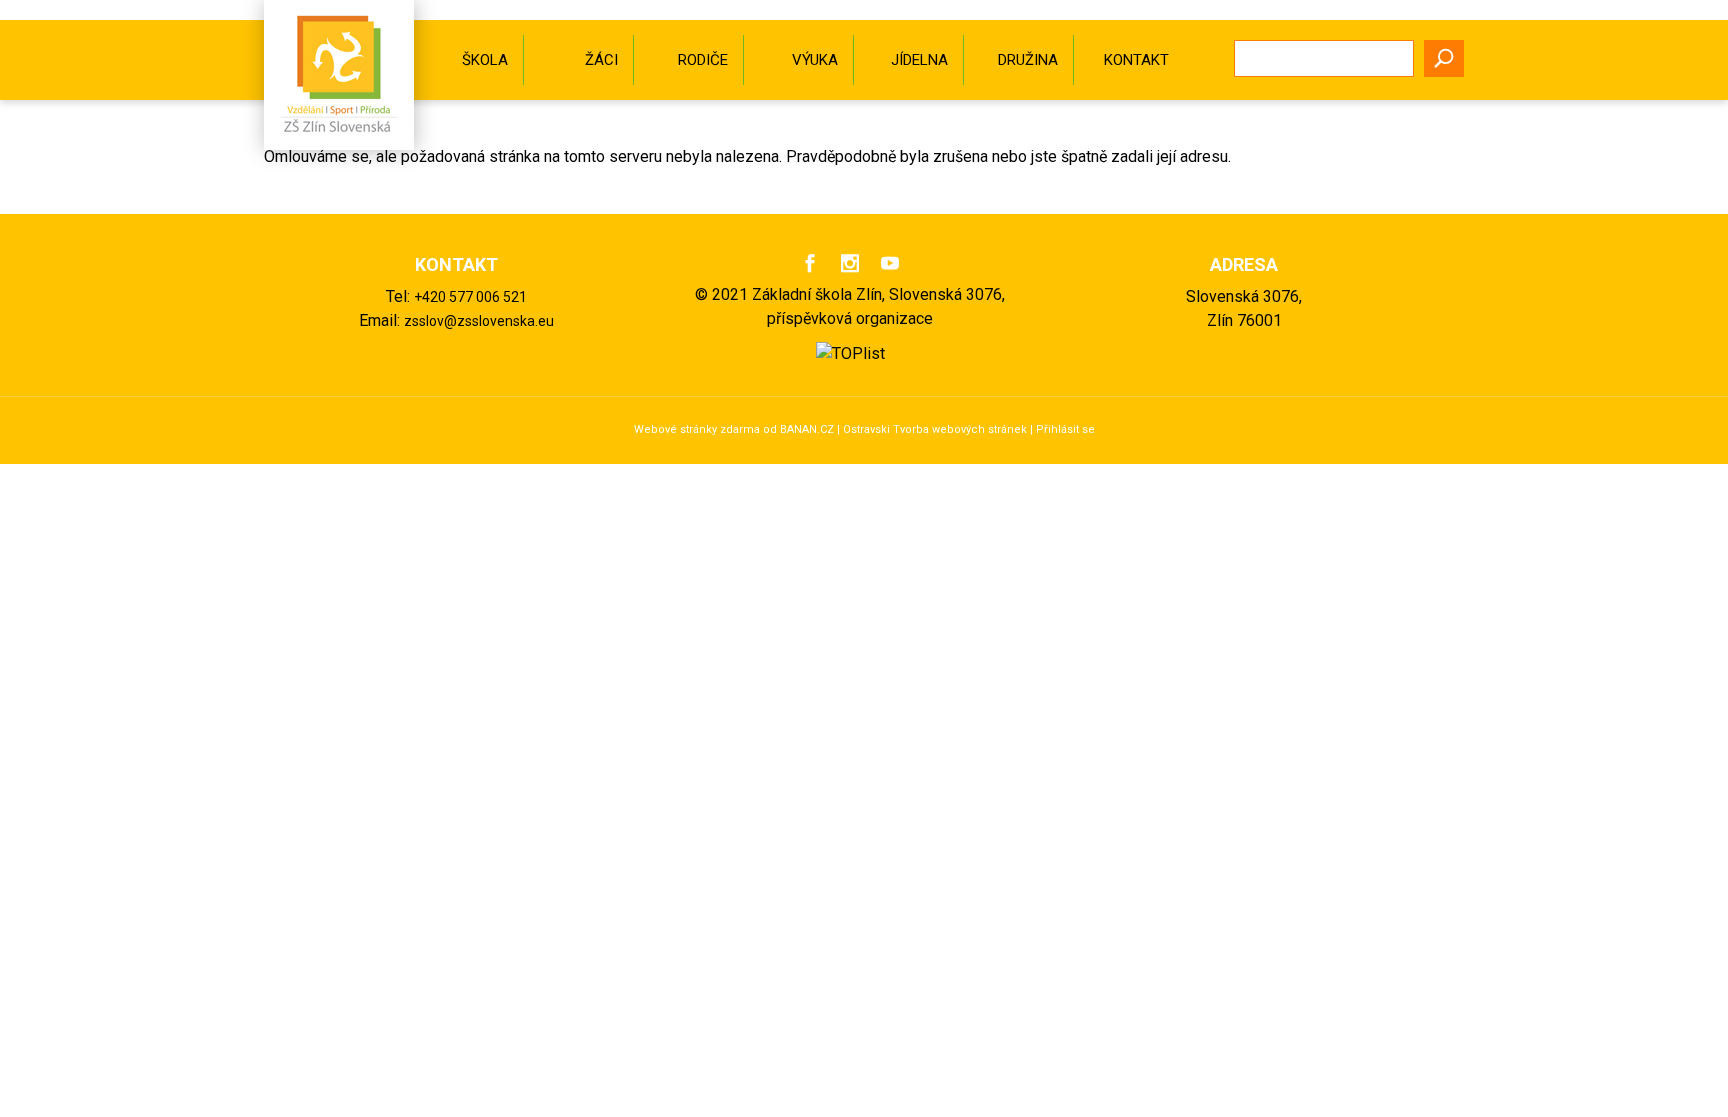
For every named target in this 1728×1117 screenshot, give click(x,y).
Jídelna (919, 60)
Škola (485, 60)
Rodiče (703, 60)
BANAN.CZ (807, 429)
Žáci (601, 60)
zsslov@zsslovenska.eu (479, 321)
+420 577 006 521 (470, 297)
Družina (1028, 60)
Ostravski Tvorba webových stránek (935, 429)
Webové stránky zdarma (697, 429)
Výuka (815, 60)
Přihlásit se (1065, 429)
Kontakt (1136, 60)
